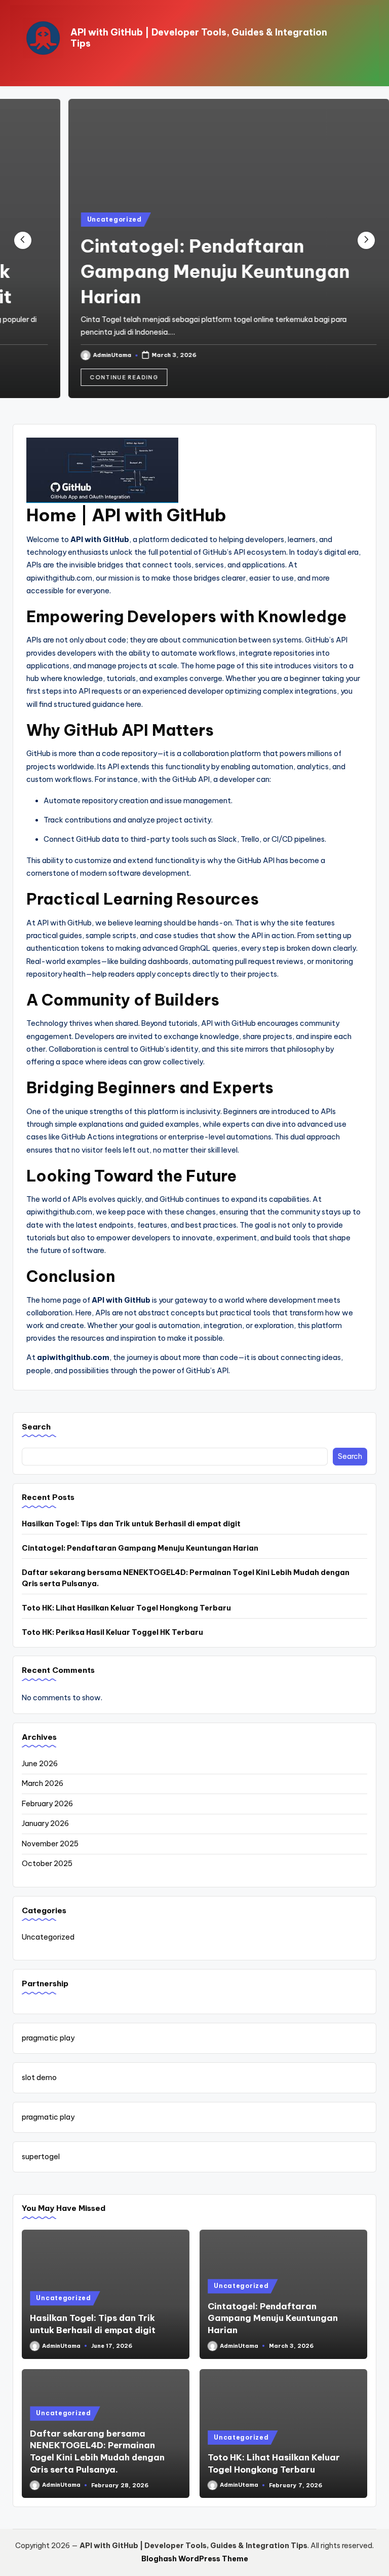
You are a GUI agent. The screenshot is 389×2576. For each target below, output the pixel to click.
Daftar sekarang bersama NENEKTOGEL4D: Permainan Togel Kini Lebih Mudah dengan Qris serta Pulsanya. (186, 1578)
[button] (90, 377)
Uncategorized (80, 219)
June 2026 (40, 1764)
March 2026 (43, 1783)
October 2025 (47, 1864)
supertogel (41, 2157)
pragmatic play (48, 2038)
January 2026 (45, 1823)
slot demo (39, 2078)
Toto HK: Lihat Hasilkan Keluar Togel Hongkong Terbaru (126, 1608)
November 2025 (50, 1844)
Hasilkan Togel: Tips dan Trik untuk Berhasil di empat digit (131, 1524)
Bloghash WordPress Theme (195, 2559)
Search (36, 1427)
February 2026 (47, 1804)
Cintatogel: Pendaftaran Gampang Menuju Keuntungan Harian (181, 271)
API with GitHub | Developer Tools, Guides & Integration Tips (199, 38)
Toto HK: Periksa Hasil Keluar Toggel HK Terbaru (112, 1632)
